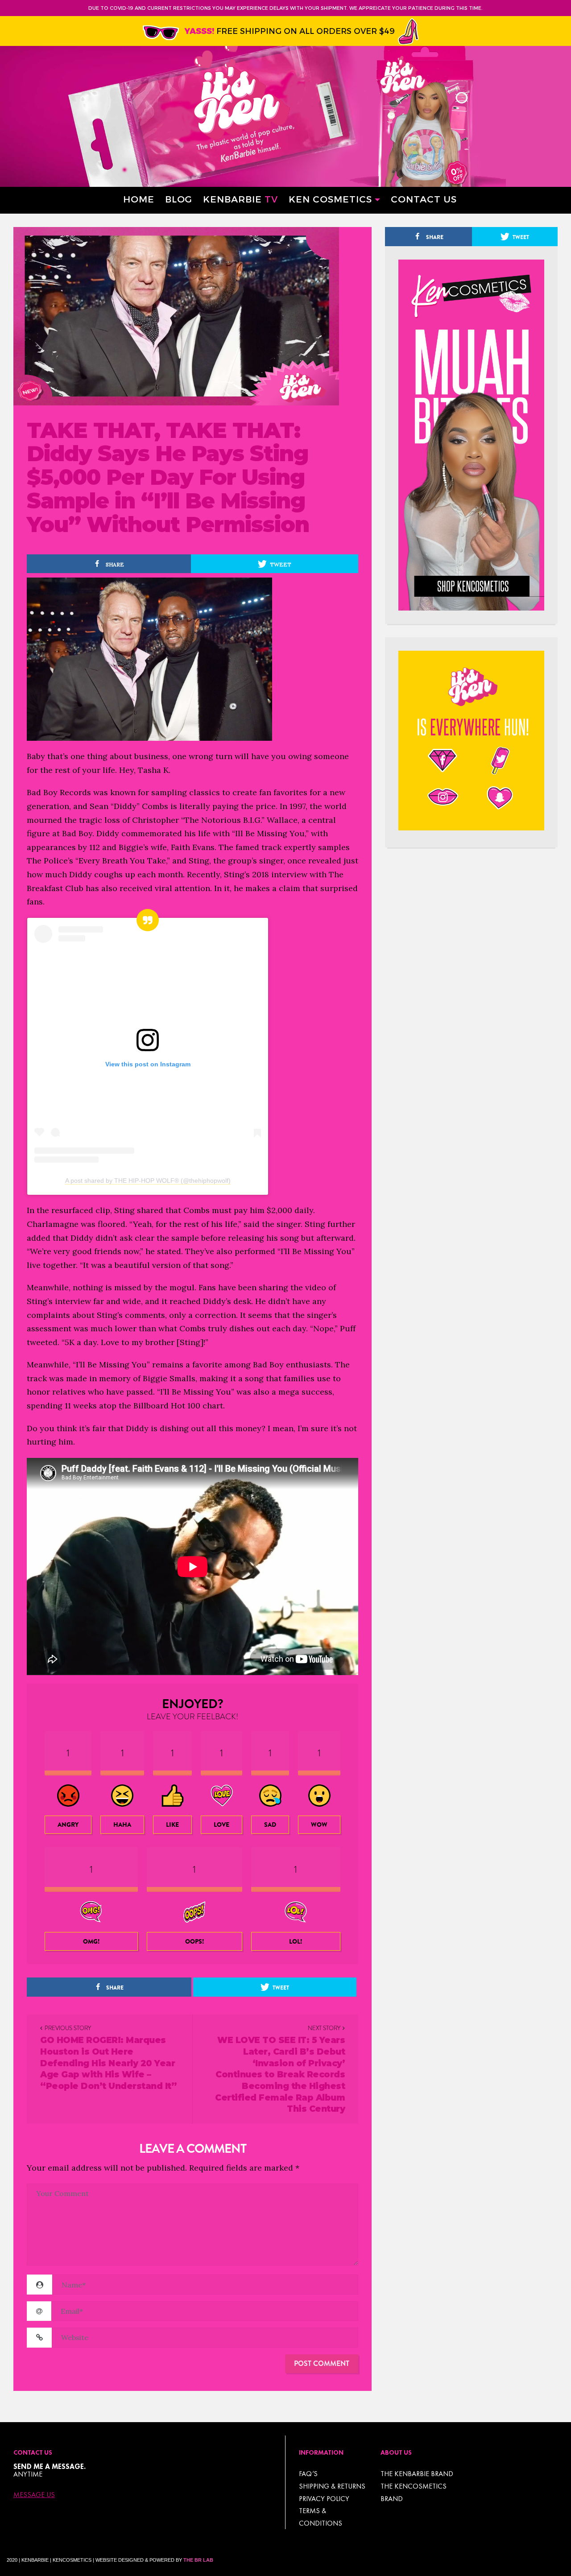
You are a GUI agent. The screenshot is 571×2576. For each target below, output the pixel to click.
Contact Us (424, 199)
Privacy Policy (324, 2499)
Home (139, 199)
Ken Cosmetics (330, 199)
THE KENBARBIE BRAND (417, 2474)
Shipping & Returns (332, 2486)
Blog (179, 199)
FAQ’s (308, 2474)
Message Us (34, 2495)
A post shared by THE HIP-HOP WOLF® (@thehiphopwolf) (148, 1181)
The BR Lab (198, 2560)
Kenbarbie (240, 199)
